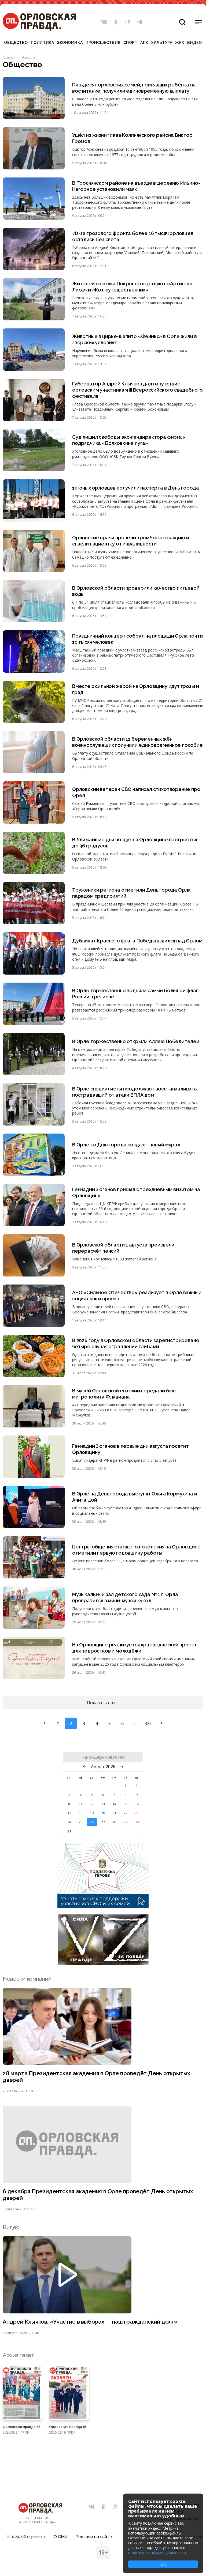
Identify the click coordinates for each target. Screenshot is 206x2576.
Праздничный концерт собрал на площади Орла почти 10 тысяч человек (137, 639)
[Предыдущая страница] (45, 1723)
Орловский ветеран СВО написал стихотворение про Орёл (136, 792)
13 (103, 1804)
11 (80, 1804)
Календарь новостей (103, 1757)
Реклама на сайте (94, 2537)
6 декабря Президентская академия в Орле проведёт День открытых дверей (98, 2195)
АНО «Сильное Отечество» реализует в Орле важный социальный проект (137, 1295)
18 (80, 1813)
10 (69, 1804)
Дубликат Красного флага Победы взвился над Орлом (137, 941)
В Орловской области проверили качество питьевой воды (136, 591)
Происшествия (103, 43)
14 (114, 1804)
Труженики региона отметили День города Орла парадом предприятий (131, 893)
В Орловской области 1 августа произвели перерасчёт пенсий (123, 1248)
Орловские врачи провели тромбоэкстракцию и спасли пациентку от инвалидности (130, 541)
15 (126, 1804)
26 (92, 1822)
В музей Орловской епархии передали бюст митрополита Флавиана (125, 1394)
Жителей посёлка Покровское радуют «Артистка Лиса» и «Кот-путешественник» (132, 287)
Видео (195, 43)
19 (92, 1813)
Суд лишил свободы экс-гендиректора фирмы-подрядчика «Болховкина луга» (129, 440)
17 (69, 1813)
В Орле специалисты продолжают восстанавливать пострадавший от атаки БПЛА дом (135, 1092)
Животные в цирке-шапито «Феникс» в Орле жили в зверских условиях (135, 339)
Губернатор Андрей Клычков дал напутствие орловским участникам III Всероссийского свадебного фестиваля (137, 390)
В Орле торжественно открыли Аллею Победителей (136, 1041)
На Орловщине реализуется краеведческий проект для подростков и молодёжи (135, 1648)
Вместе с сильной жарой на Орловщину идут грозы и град (135, 689)
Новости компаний (27, 1979)
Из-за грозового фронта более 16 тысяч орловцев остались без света (133, 236)
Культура (162, 43)
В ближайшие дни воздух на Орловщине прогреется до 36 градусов (135, 843)
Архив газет (18, 2355)
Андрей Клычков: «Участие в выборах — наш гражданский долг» (90, 2322)
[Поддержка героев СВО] (103, 1907)
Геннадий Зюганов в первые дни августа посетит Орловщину (130, 1449)
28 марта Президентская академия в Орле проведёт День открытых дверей (96, 2077)
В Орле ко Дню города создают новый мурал (126, 1145)
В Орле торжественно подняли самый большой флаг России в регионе (135, 994)
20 (103, 1813)
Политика (42, 43)
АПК (144, 43)
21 (114, 1813)
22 (126, 1813)
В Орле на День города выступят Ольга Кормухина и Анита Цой (135, 1497)
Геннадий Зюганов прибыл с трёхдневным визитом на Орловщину (136, 1192)
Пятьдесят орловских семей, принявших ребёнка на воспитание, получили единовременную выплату (134, 88)
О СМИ (61, 2537)
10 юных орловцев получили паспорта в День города (135, 488)
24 (69, 1822)
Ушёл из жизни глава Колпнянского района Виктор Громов (132, 138)
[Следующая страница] (161, 1723)
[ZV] (103, 1964)
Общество (16, 43)
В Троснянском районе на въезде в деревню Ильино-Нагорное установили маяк (136, 186)
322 (148, 1723)
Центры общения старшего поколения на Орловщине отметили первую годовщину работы (136, 1550)
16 (137, 1804)
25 (80, 1822)
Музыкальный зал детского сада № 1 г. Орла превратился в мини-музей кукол (125, 1597)
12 (92, 1804)
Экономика (70, 43)
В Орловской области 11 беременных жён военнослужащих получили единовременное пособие (137, 742)
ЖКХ (180, 43)
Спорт (130, 43)
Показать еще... (103, 1703)
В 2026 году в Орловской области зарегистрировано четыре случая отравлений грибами (136, 1343)
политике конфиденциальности (157, 2553)
